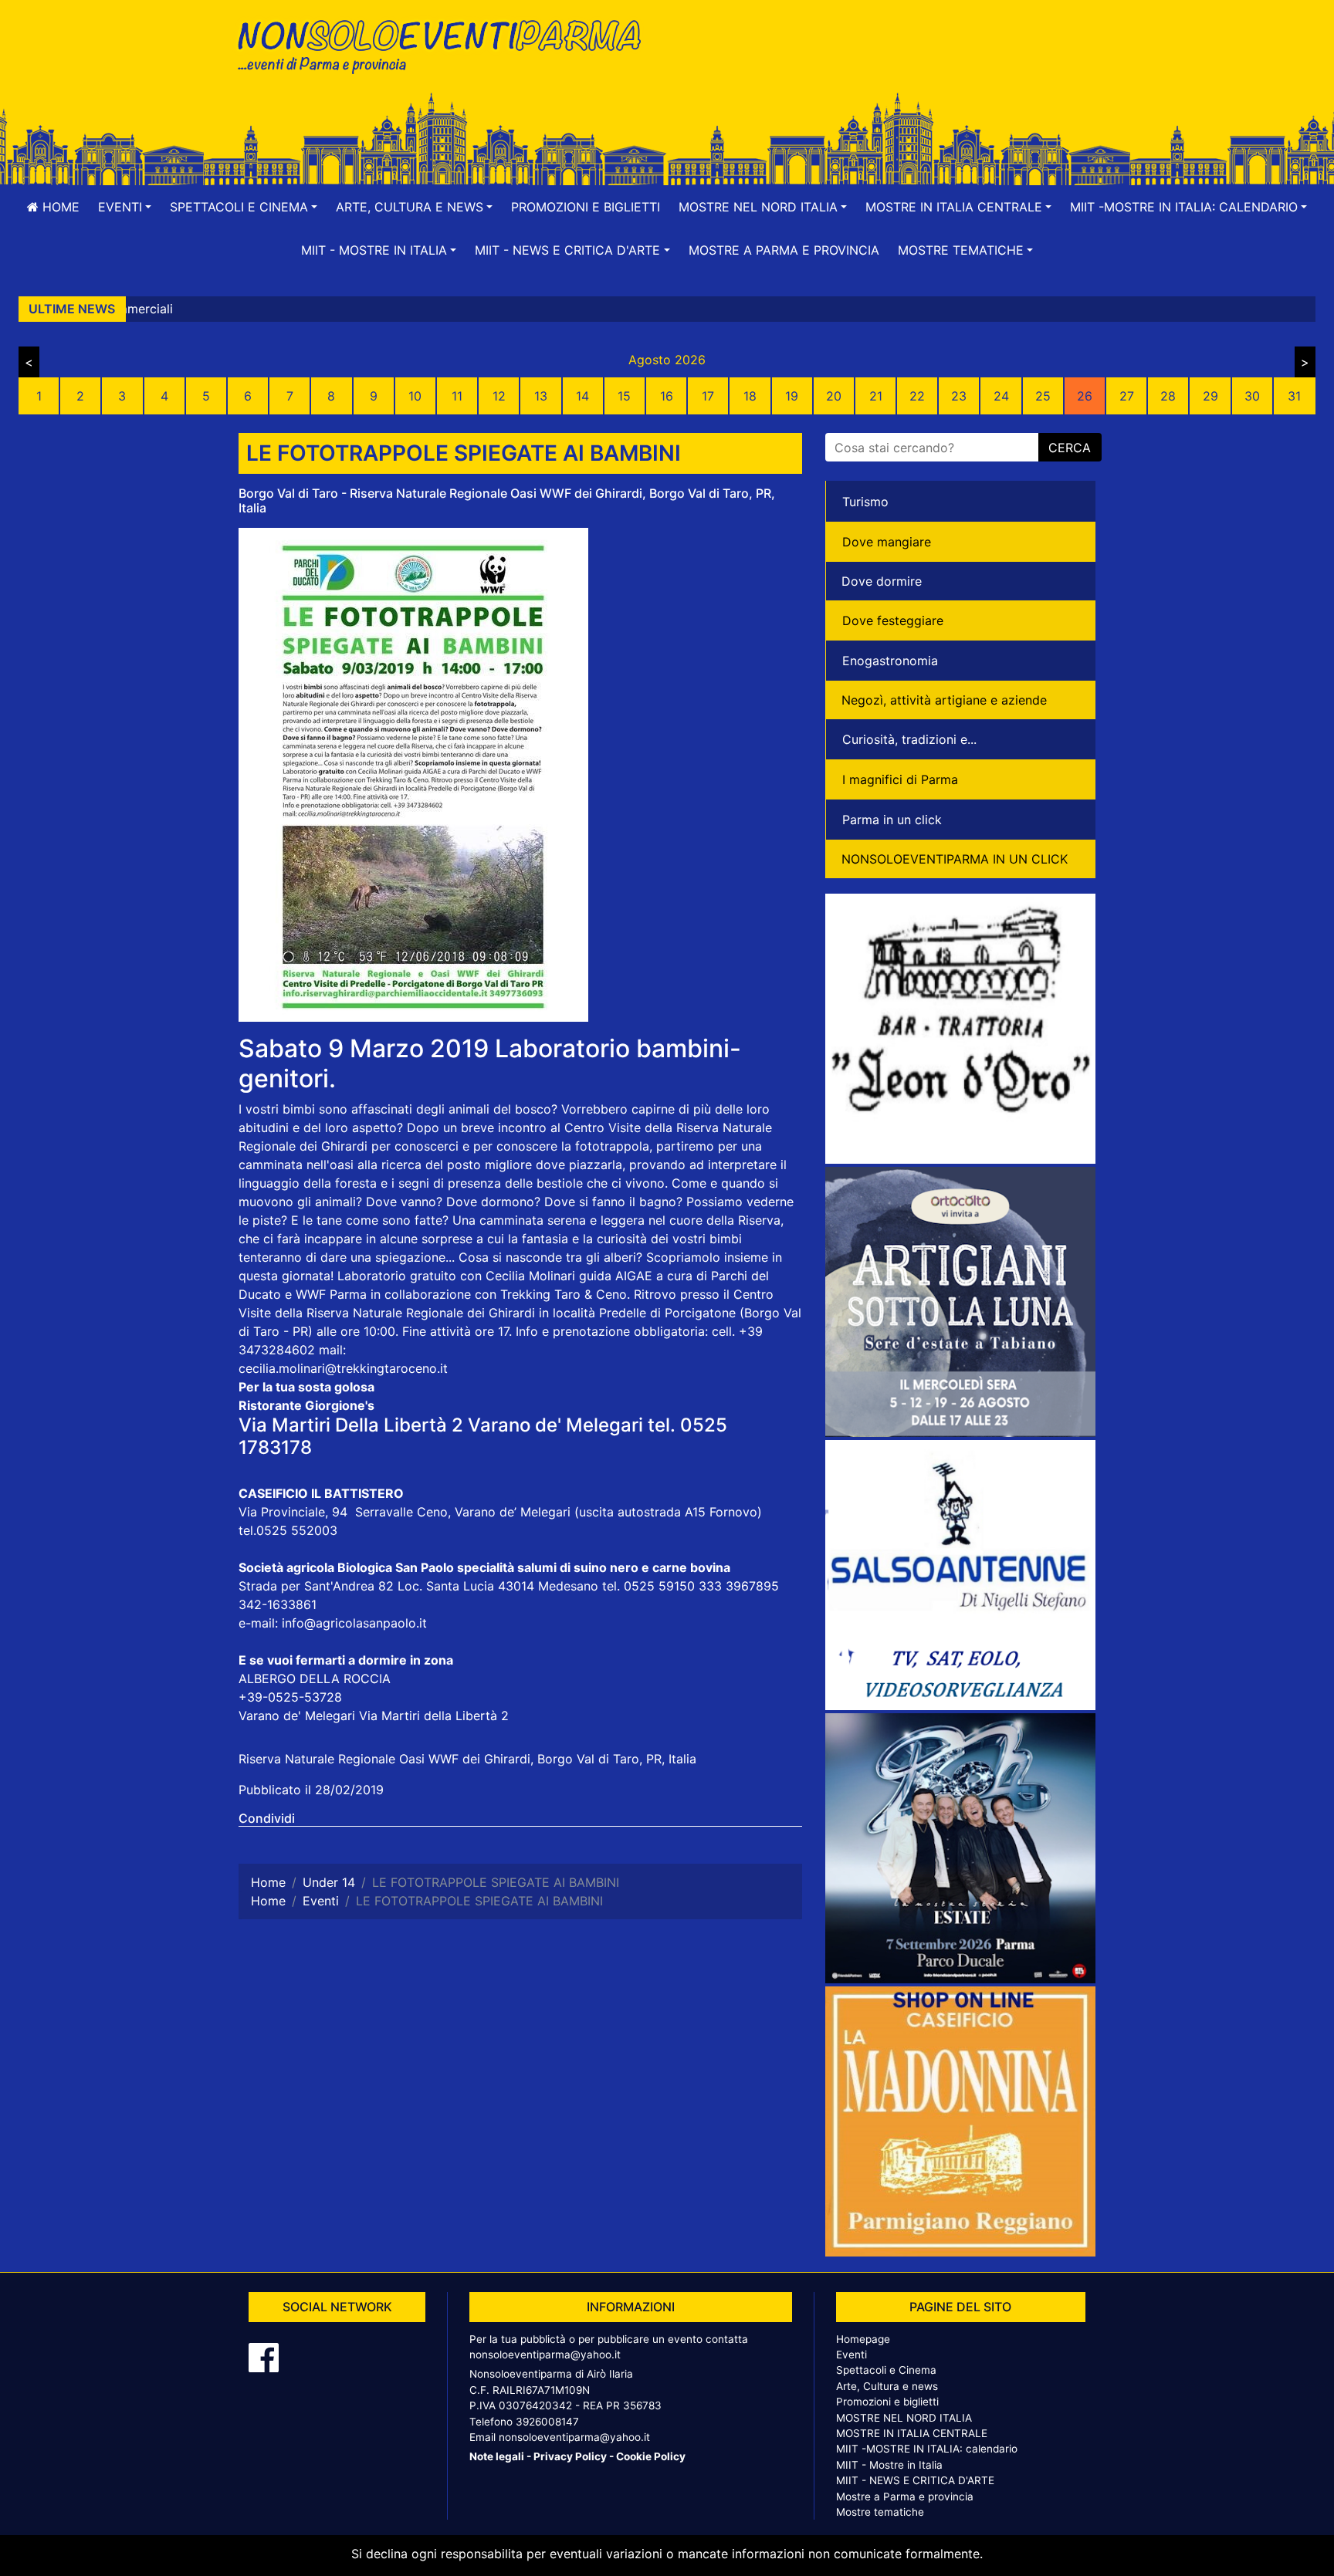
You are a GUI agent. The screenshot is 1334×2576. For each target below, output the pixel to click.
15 (624, 396)
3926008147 (547, 2422)
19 (792, 396)
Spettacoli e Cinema (886, 2370)
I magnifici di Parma (900, 779)
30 (1252, 396)
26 (1085, 396)
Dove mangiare (887, 542)
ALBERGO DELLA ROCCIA (315, 1678)
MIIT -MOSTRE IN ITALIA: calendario (927, 2449)
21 (876, 396)
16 (667, 396)
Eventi (852, 2355)
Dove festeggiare (893, 620)
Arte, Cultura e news (887, 2386)
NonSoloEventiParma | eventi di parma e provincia (447, 44)
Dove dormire (882, 581)
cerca (1070, 448)
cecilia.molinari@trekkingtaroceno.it (343, 1368)
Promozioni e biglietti (586, 207)
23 (959, 396)
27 (1127, 396)
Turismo (865, 502)
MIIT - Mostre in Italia (889, 2465)
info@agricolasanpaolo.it (354, 1623)
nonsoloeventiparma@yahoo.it (545, 2355)
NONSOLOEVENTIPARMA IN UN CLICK (955, 859)
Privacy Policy (570, 2456)
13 (541, 396)
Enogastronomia (890, 661)
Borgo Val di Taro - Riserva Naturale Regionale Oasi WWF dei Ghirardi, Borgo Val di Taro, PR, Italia (507, 500)
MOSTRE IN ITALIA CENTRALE (912, 2433)
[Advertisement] (887, 63)
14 (582, 396)
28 (1168, 396)
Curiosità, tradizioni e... (909, 739)
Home (59, 207)
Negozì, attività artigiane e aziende (944, 700)
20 (834, 396)
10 (415, 396)
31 (1294, 396)
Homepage (863, 2339)
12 (499, 396)
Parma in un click (892, 820)
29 (1210, 396)
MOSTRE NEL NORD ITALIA (904, 2418)
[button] (125, 207)
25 (1043, 396)
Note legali (497, 2456)
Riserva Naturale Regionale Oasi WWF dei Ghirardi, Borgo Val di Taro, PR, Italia (467, 1759)
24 (1001, 396)
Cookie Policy (651, 2456)
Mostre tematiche (880, 2512)
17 (708, 396)
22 (917, 396)
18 (750, 396)
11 (457, 396)
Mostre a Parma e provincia (784, 250)
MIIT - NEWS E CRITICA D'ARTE (915, 2480)
